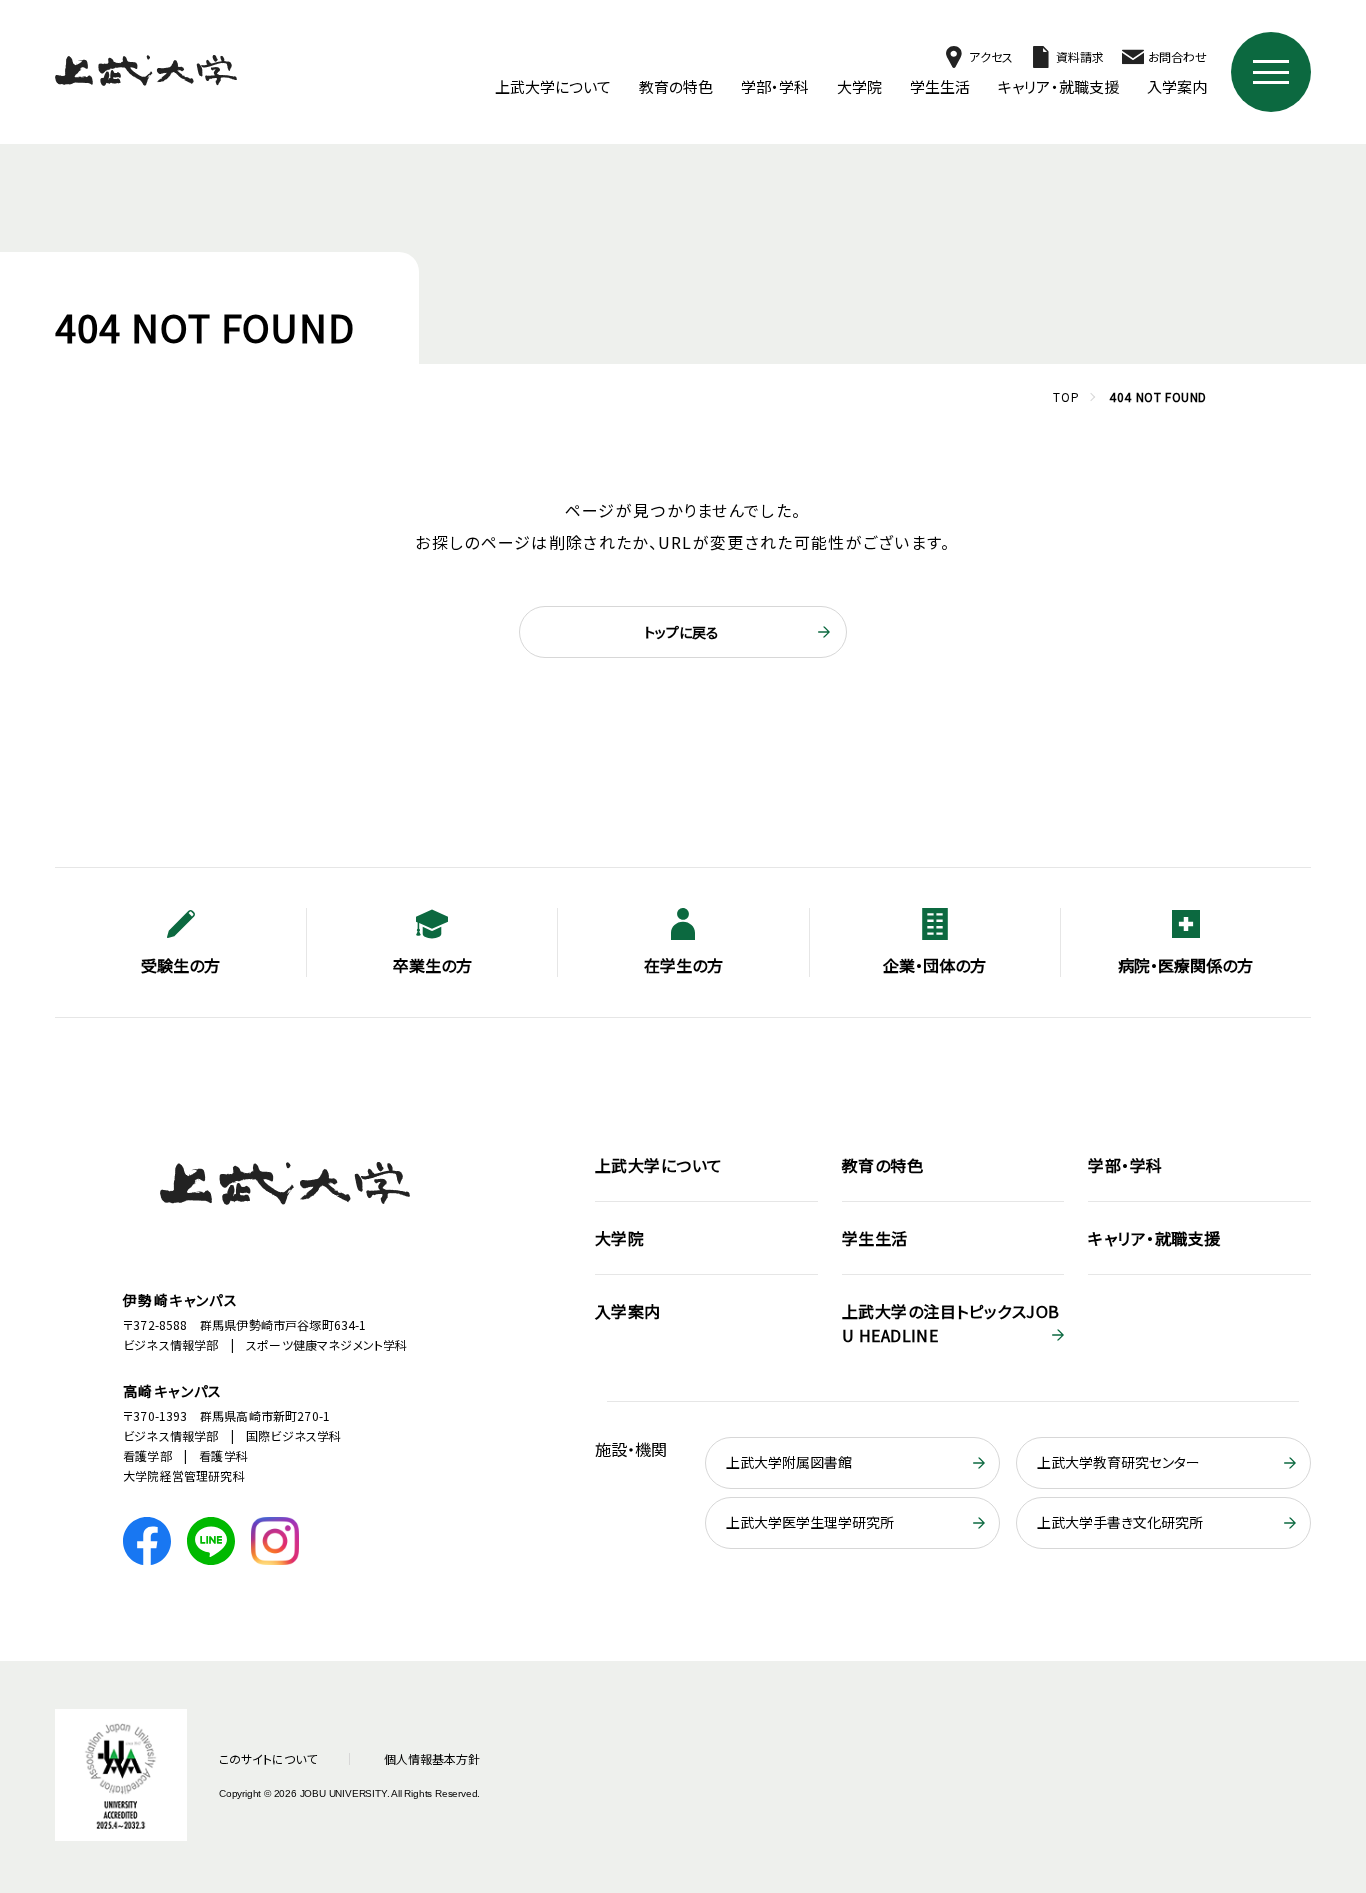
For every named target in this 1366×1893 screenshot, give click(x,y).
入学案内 (1177, 86)
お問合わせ (1177, 56)
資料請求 (1079, 56)
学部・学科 (775, 86)
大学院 (859, 86)
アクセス (990, 56)
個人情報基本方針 (432, 1758)
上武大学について (553, 86)
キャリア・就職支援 (1058, 86)
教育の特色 (676, 86)
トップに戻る (681, 632)
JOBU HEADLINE (951, 1323)
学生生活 (940, 86)
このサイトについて (268, 1758)
